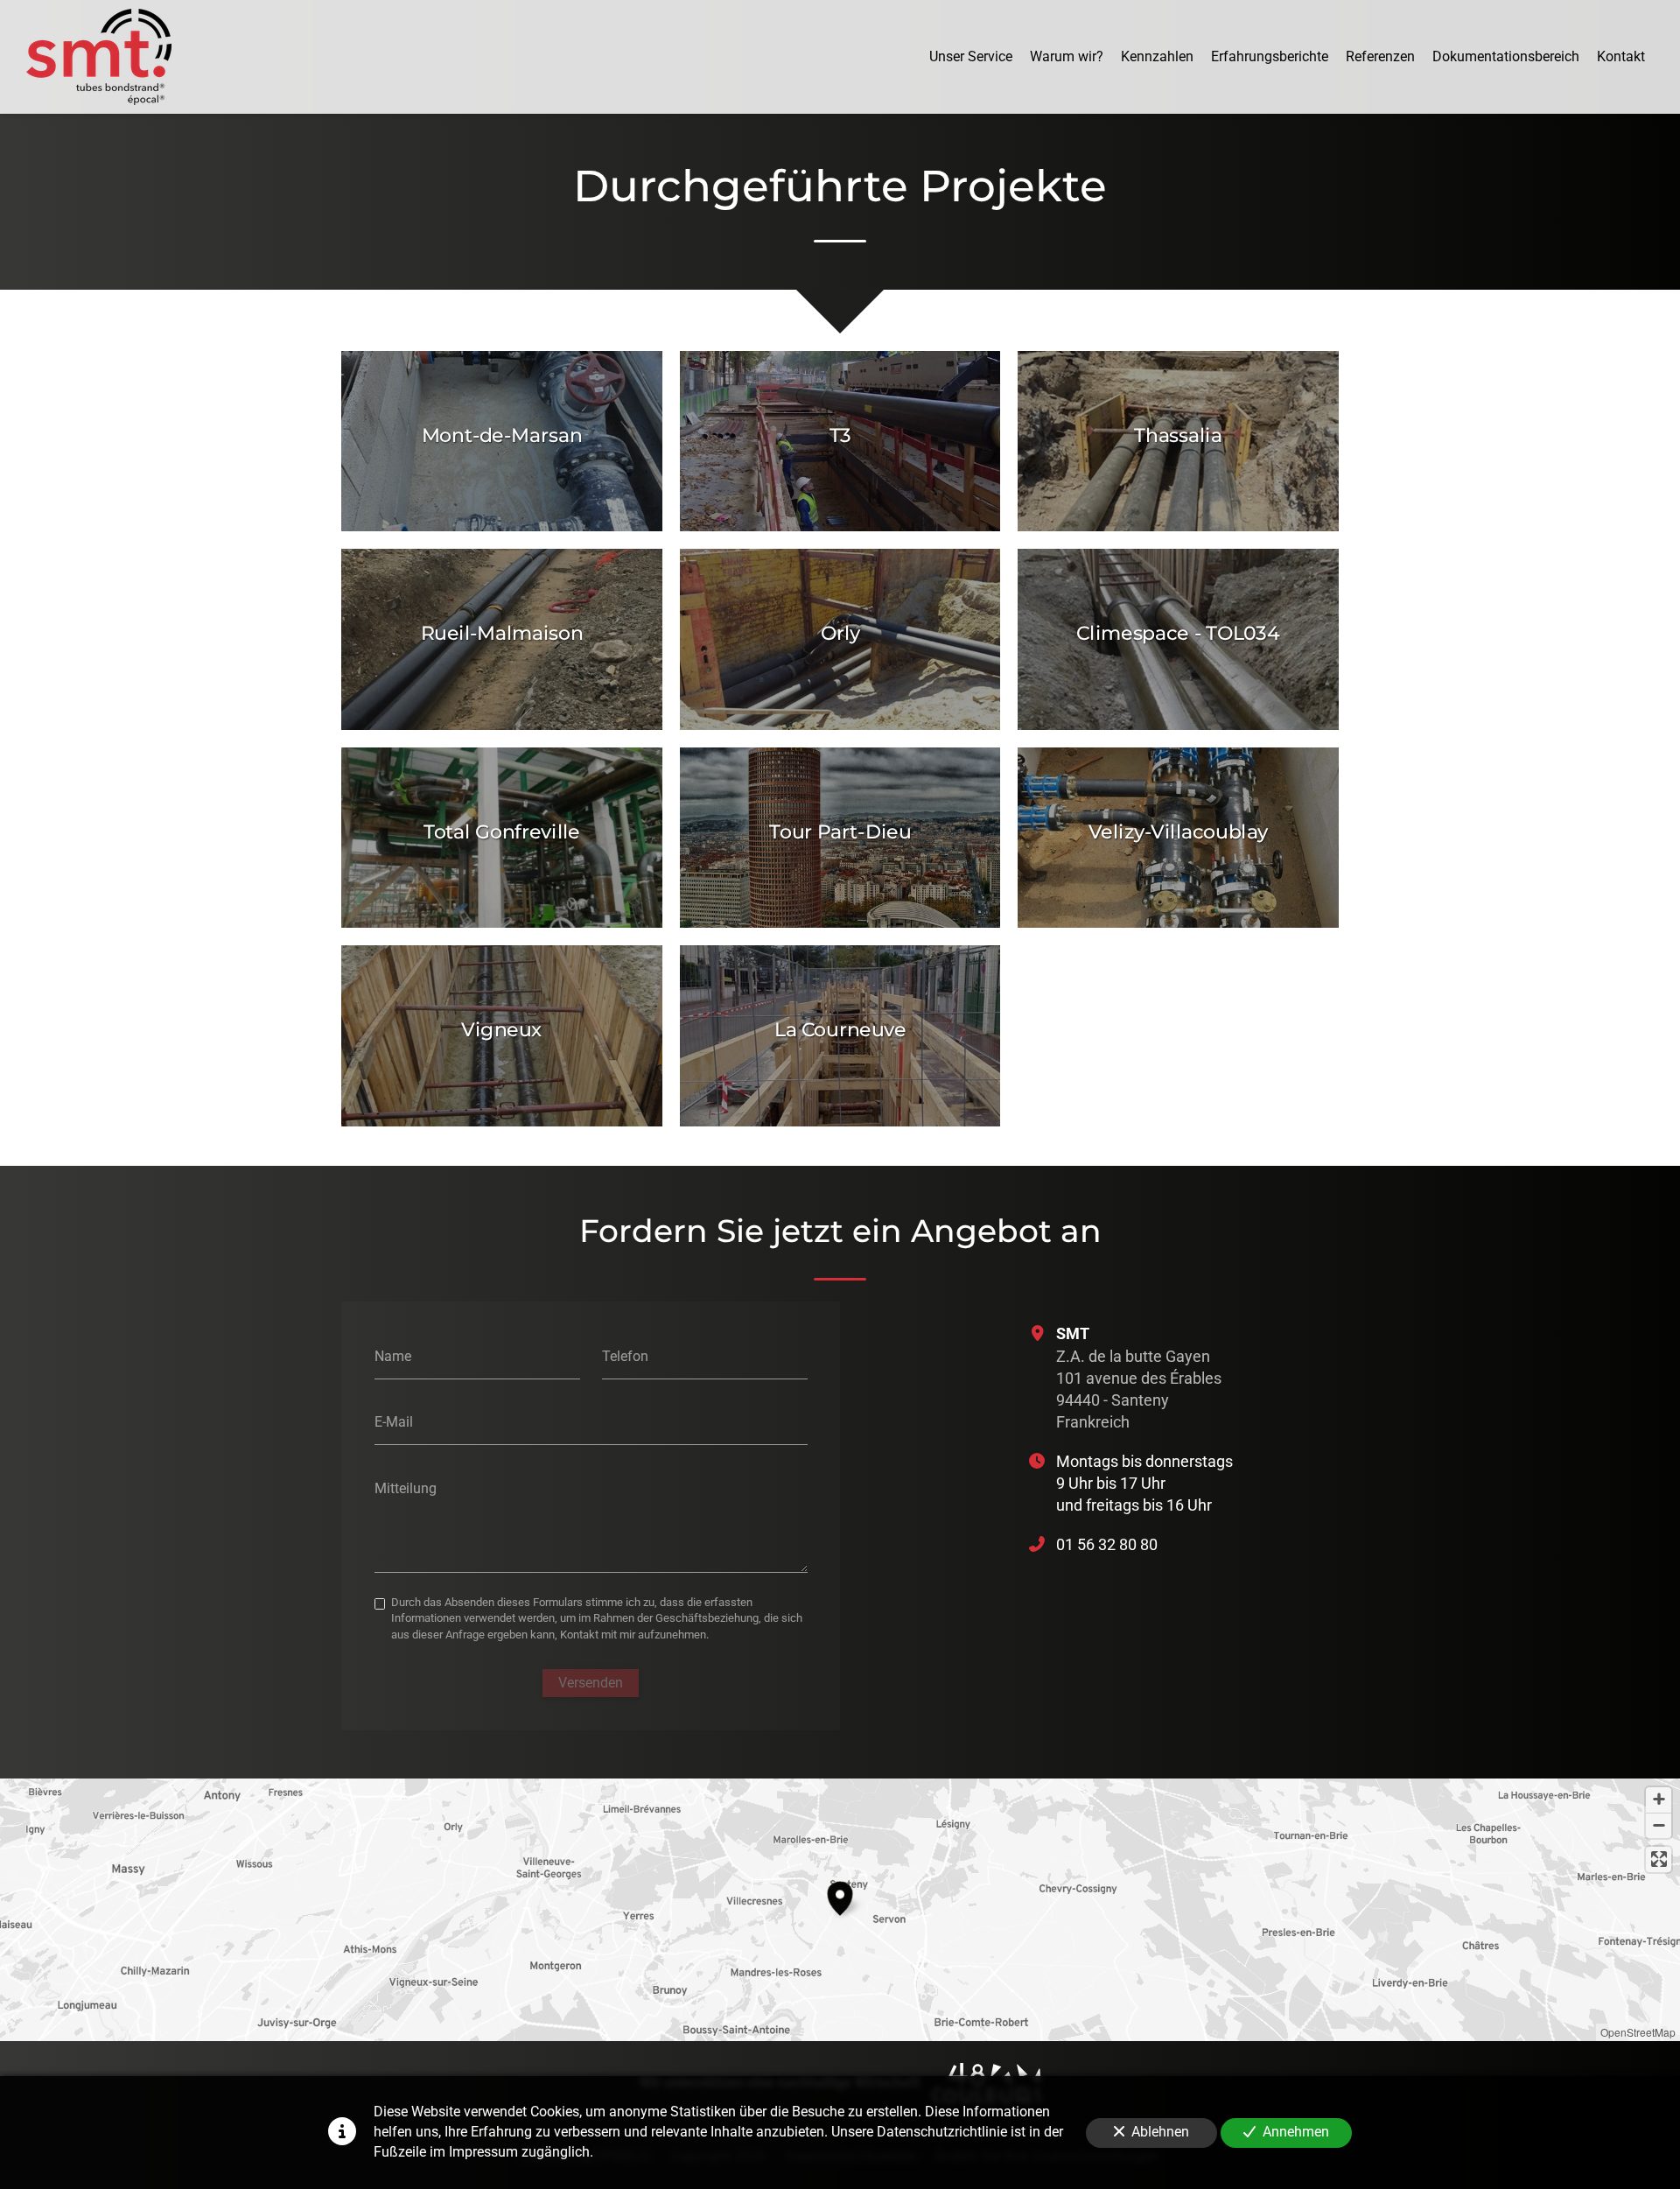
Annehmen (1296, 2132)
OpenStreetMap (1638, 2032)
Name (393, 1355)
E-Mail (394, 1422)
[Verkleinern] (1659, 1825)
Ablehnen (1160, 2132)
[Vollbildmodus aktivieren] (1659, 1859)
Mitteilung (406, 1488)
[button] (840, 1896)
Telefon (625, 1355)
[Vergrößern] (1659, 1800)
